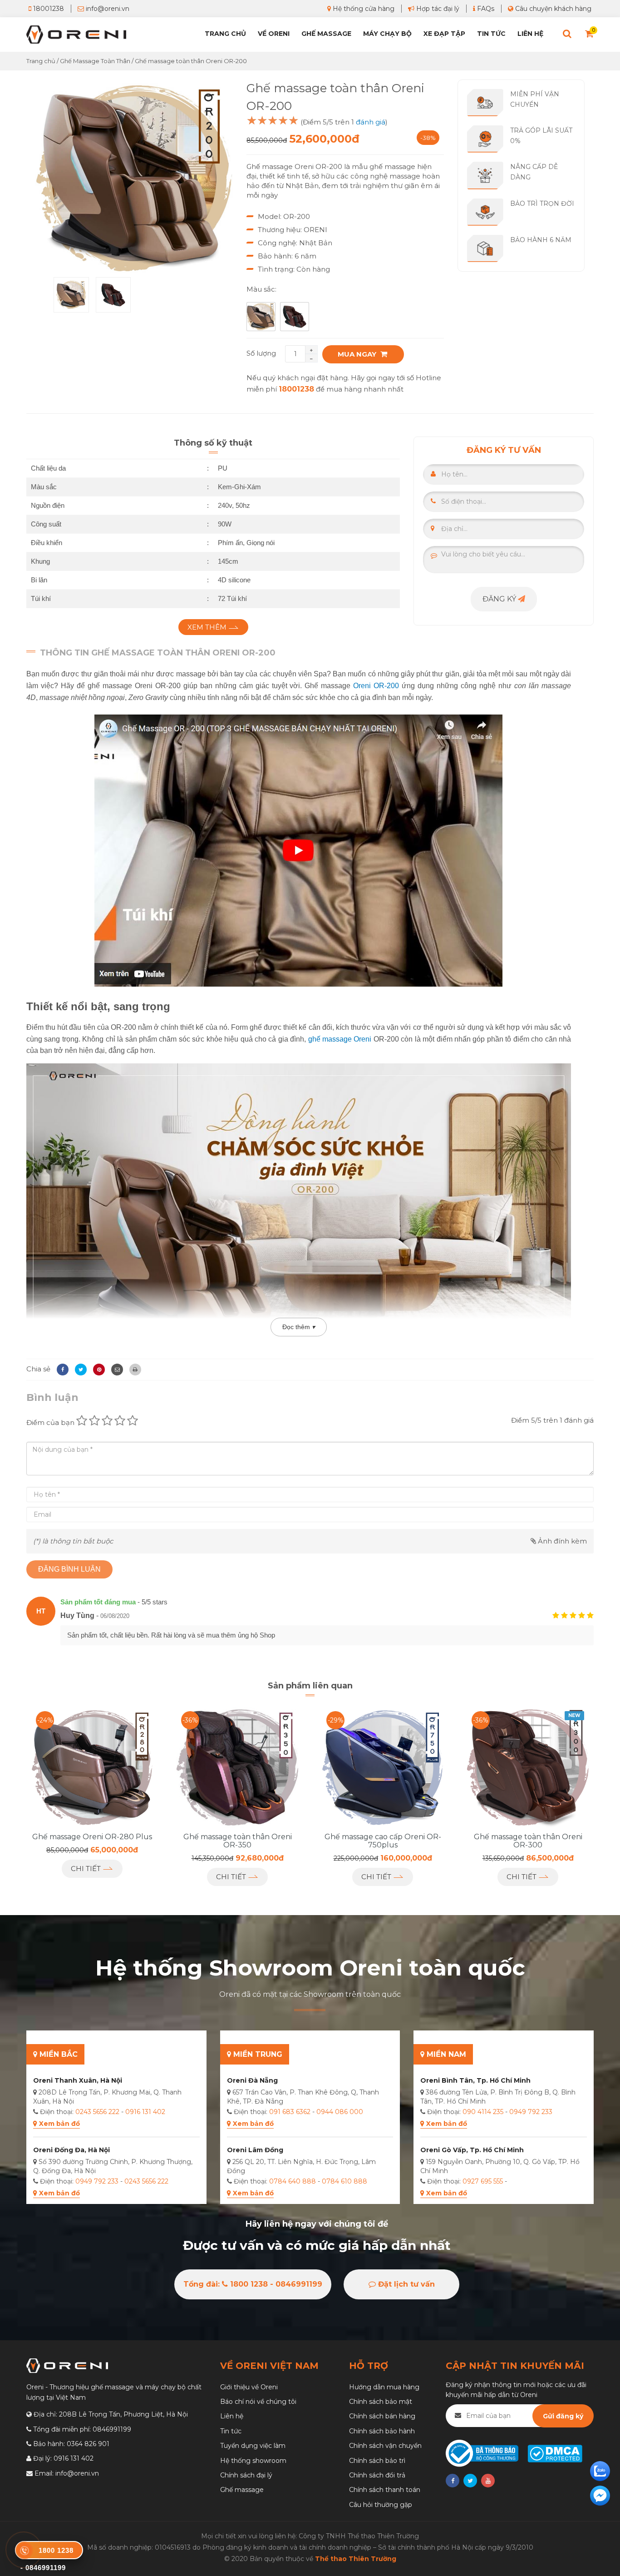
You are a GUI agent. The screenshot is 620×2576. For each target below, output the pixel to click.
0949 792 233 (97, 2181)
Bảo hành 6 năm (541, 240)
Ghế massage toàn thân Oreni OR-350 (238, 1841)
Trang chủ (225, 34)
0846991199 (112, 2429)
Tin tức (491, 34)
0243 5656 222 (97, 2112)
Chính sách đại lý (246, 2475)
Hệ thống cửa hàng (363, 9)
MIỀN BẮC (57, 2054)
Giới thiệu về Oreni (249, 2387)
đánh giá (371, 122)
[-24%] (92, 1767)
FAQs (485, 9)
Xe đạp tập (444, 34)
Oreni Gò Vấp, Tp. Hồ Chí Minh (472, 2150)
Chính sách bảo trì (377, 2461)
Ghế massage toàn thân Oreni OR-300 (528, 1841)
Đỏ (295, 317)
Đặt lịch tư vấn (405, 2284)
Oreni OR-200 (376, 686)
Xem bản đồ (59, 2124)
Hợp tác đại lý (437, 9)
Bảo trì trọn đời (542, 203)
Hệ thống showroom (253, 2461)
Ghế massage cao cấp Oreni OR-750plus (383, 1841)
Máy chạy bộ (387, 34)
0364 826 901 (88, 2444)
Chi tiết (87, 1869)
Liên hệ (530, 34)
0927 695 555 (483, 2181)
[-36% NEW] (528, 1767)
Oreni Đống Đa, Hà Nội (71, 2150)
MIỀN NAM (445, 2054)
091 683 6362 (290, 2112)
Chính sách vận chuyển (385, 2446)
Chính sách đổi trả (377, 2475)
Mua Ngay (358, 354)
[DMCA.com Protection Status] (554, 2453)
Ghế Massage (326, 34)
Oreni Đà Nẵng (252, 2080)
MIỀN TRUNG (257, 2054)
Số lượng (261, 353)
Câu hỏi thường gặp (381, 2505)
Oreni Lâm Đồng (255, 2150)
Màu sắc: (261, 289)
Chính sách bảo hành (382, 2431)
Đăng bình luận (69, 1569)
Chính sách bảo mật (381, 2402)
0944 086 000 (340, 2112)
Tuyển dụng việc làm (253, 2446)
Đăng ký (500, 599)
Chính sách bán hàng (382, 2416)
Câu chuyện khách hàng (552, 9)
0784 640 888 (293, 2181)
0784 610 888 (344, 2181)
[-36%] (237, 1767)
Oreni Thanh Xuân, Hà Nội (78, 2080)
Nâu (261, 317)
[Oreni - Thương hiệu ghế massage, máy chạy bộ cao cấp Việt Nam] (76, 34)
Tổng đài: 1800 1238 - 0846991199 (253, 2284)
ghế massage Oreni (340, 1039)
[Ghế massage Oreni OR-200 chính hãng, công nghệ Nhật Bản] (134, 178)
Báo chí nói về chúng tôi (258, 2402)
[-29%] (383, 1767)
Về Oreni (274, 34)
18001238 (48, 9)
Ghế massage (242, 2490)
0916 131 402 (145, 2112)
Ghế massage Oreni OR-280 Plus (92, 1837)
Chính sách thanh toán (385, 2490)
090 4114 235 (483, 2112)
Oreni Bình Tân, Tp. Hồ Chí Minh (475, 2080)
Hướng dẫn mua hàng (384, 2387)
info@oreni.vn (107, 9)
